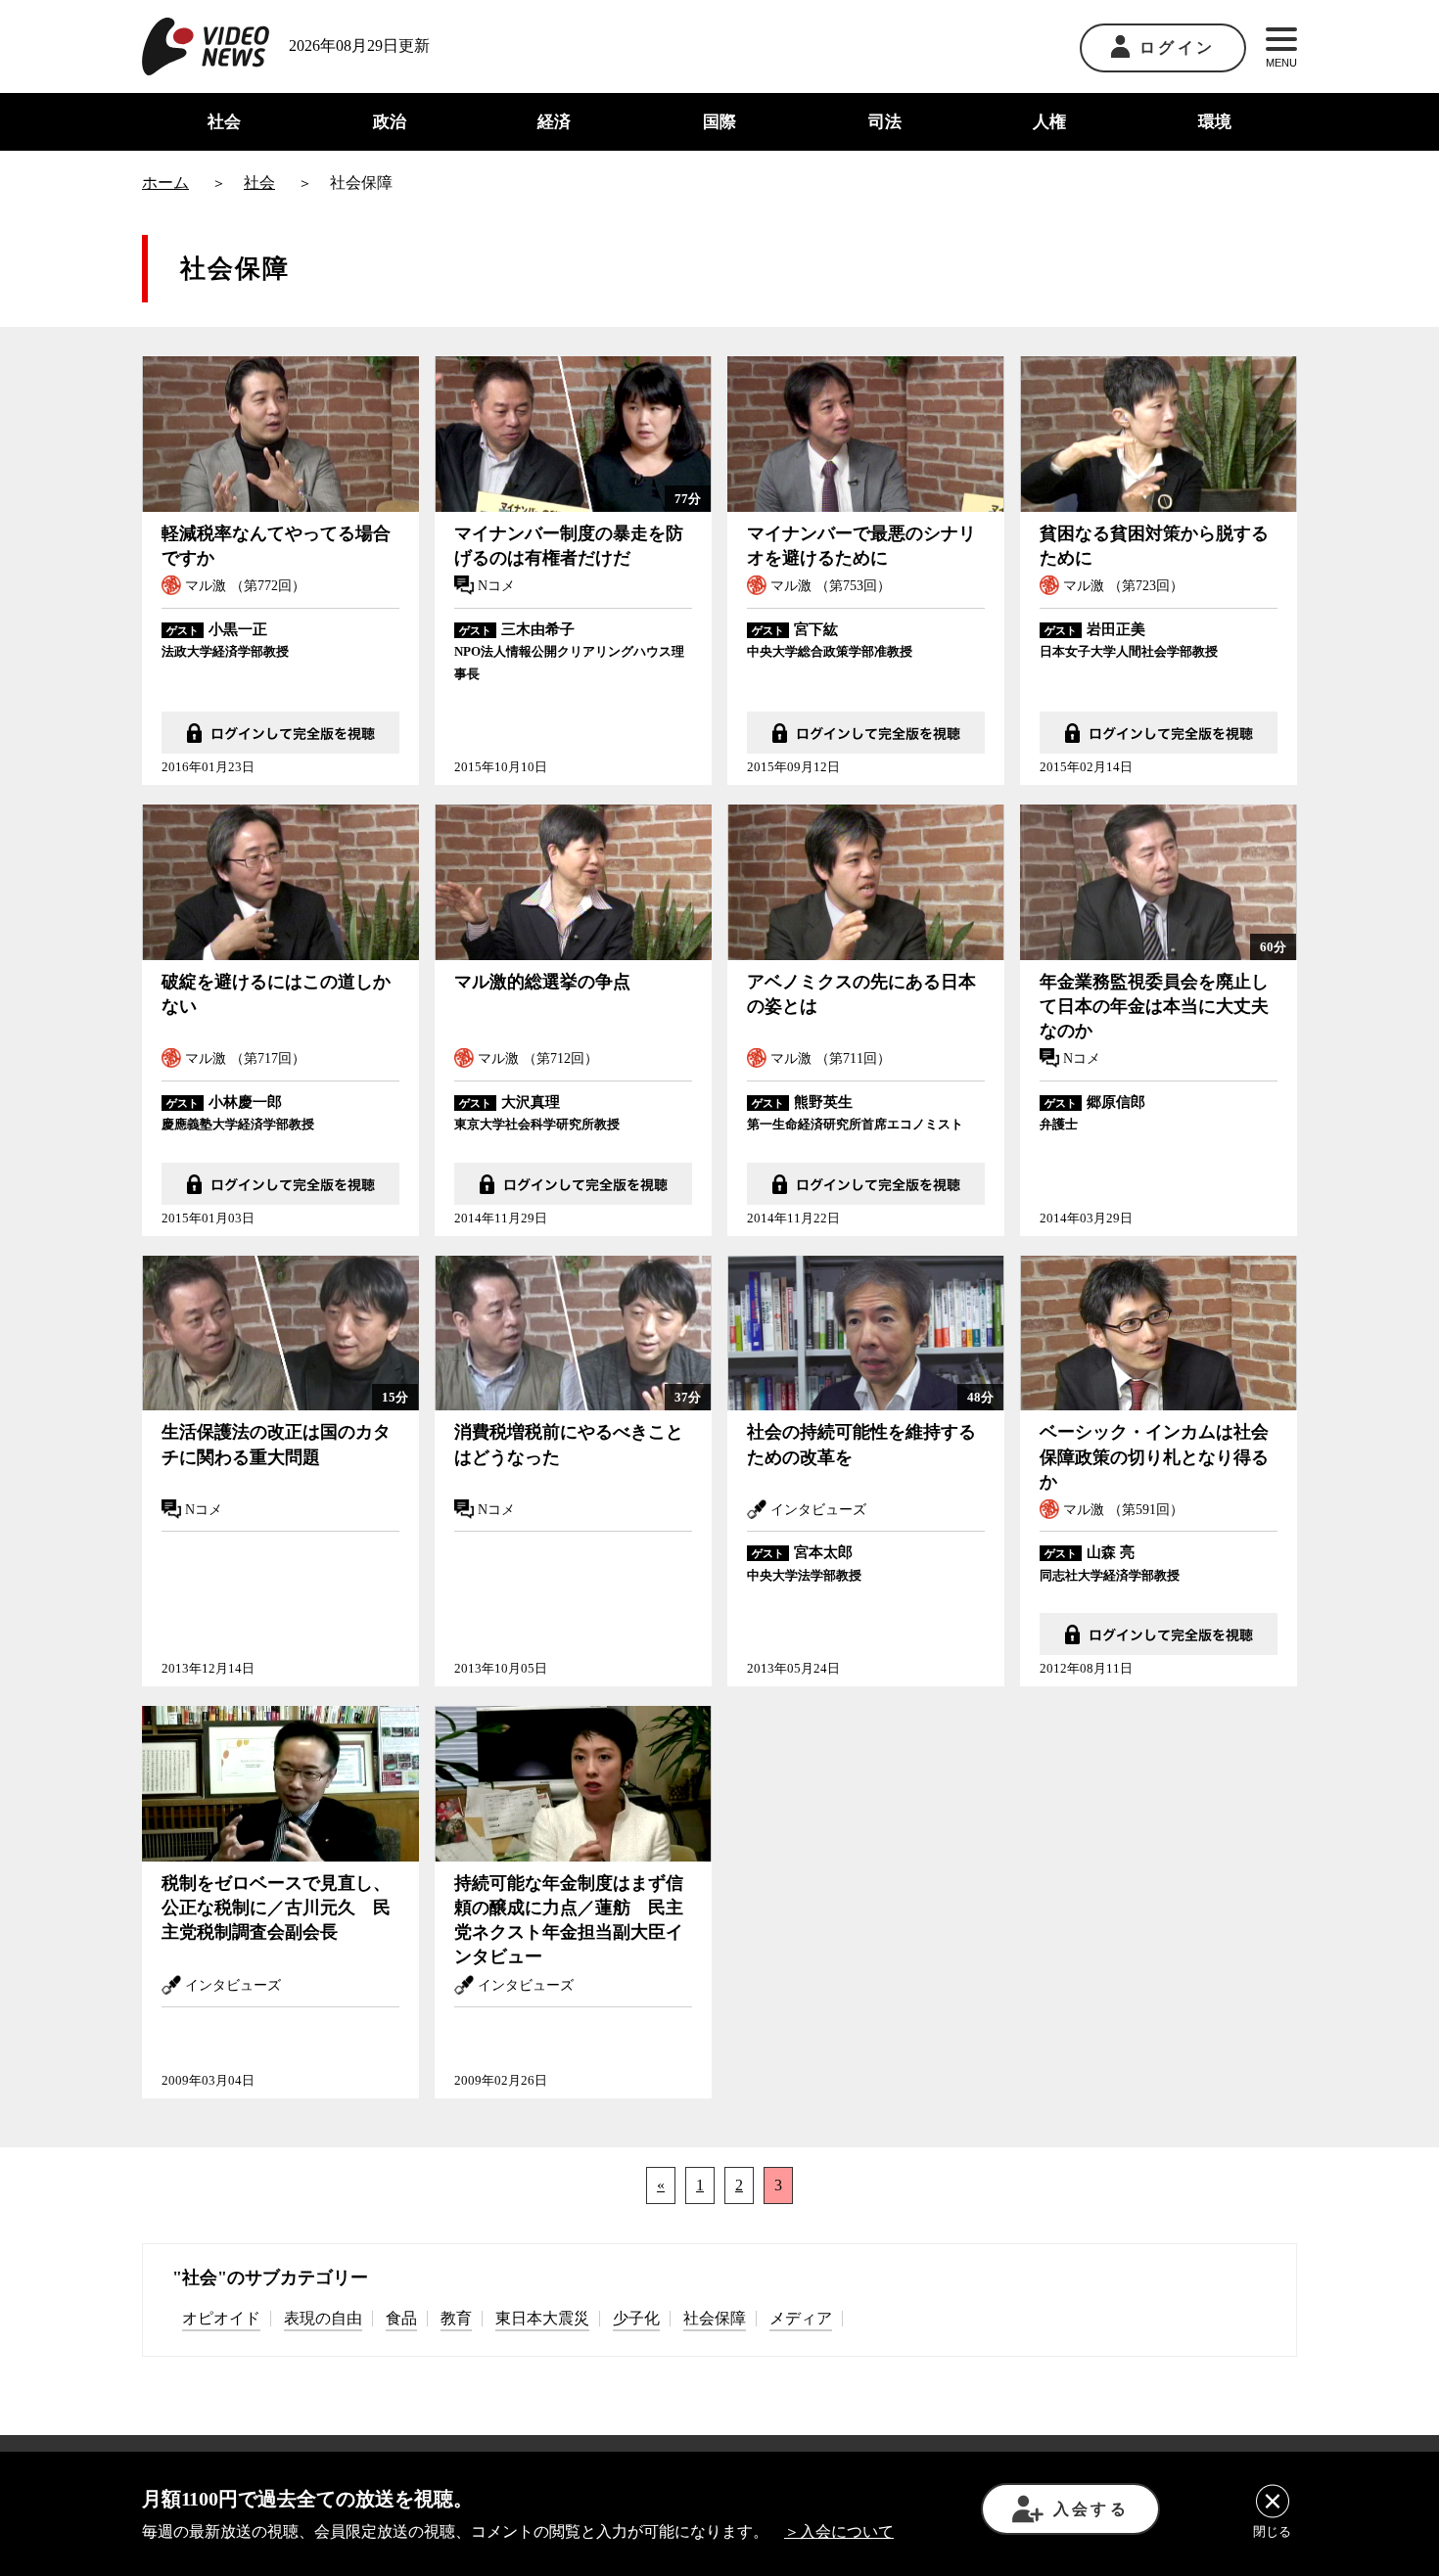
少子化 (636, 2318)
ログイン (1177, 47)
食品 (401, 2318)
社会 (224, 122)
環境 (1215, 122)
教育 (456, 2318)
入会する (1091, 2509)
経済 (554, 122)
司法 (885, 122)
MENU (1281, 63)
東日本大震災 (542, 2318)
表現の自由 (323, 2318)
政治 (390, 122)
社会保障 (715, 2318)
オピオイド (221, 2318)
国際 (719, 122)
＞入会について (839, 2531)
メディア (801, 2318)
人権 (1049, 122)
